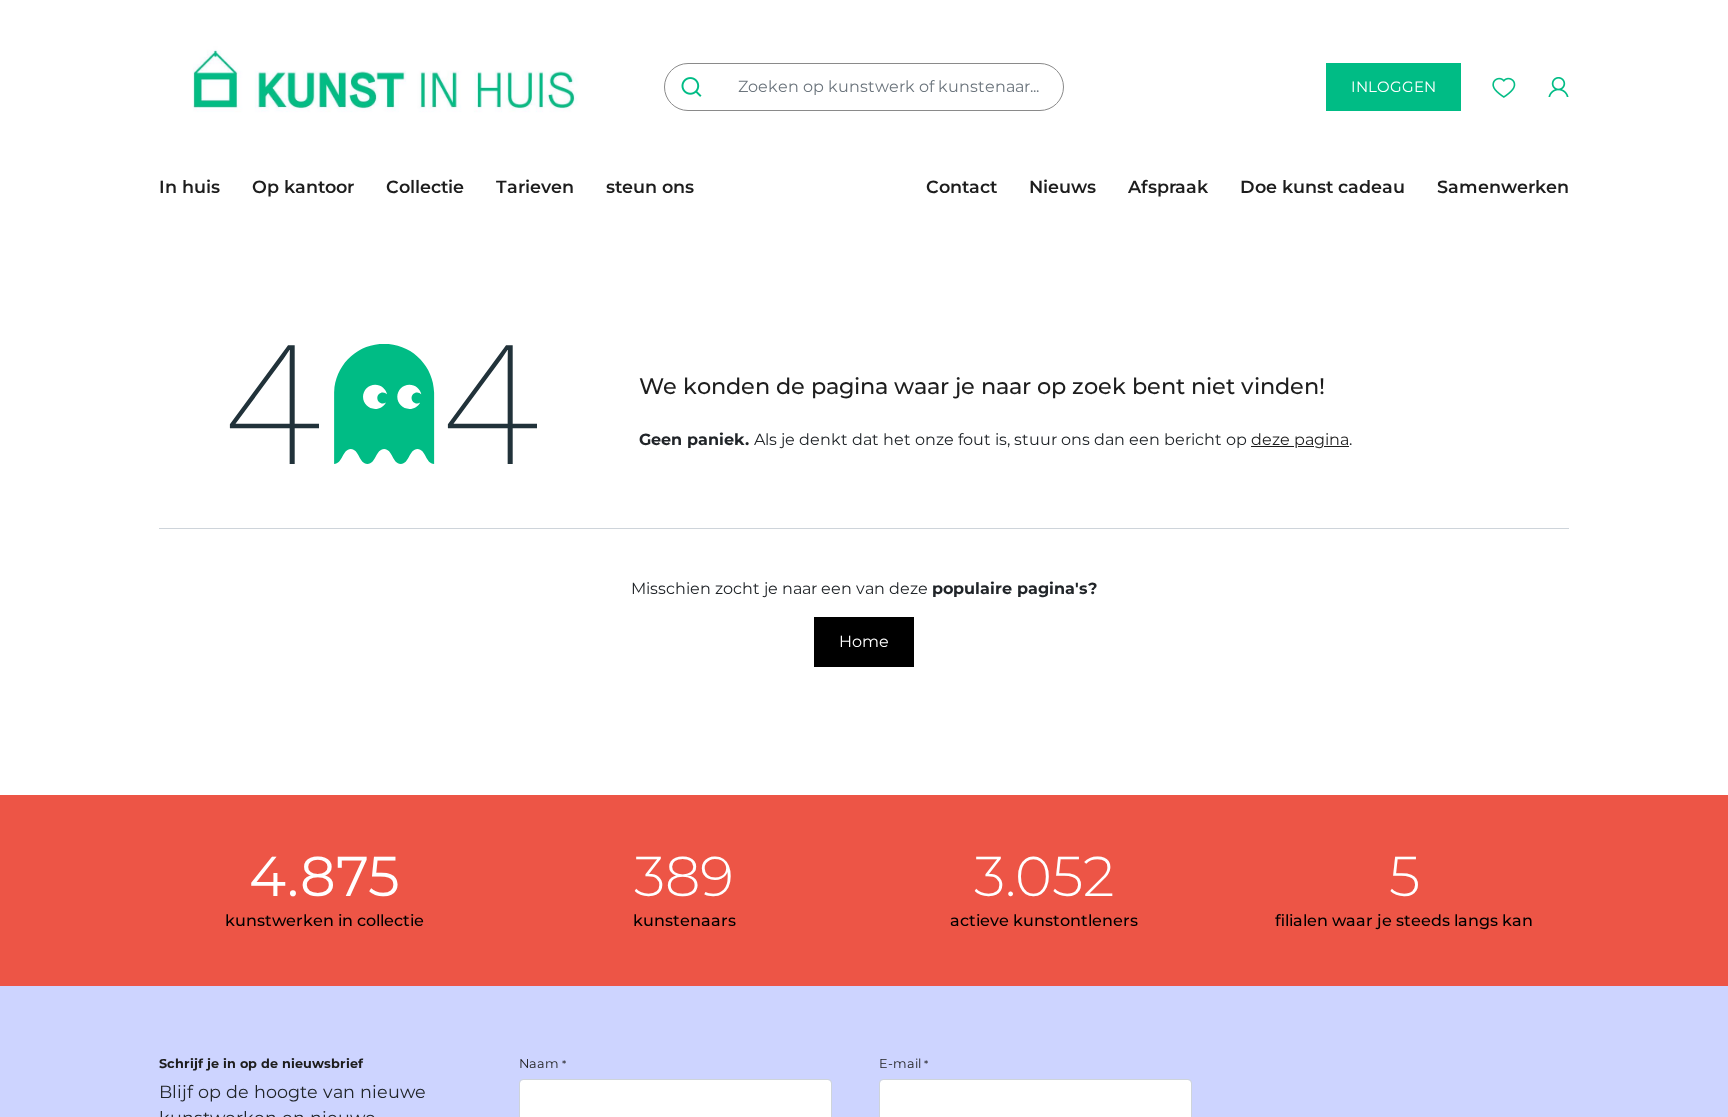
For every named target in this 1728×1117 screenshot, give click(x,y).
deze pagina (1300, 439)
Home (864, 641)
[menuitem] (197, 187)
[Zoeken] (695, 87)
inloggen (1393, 86)
